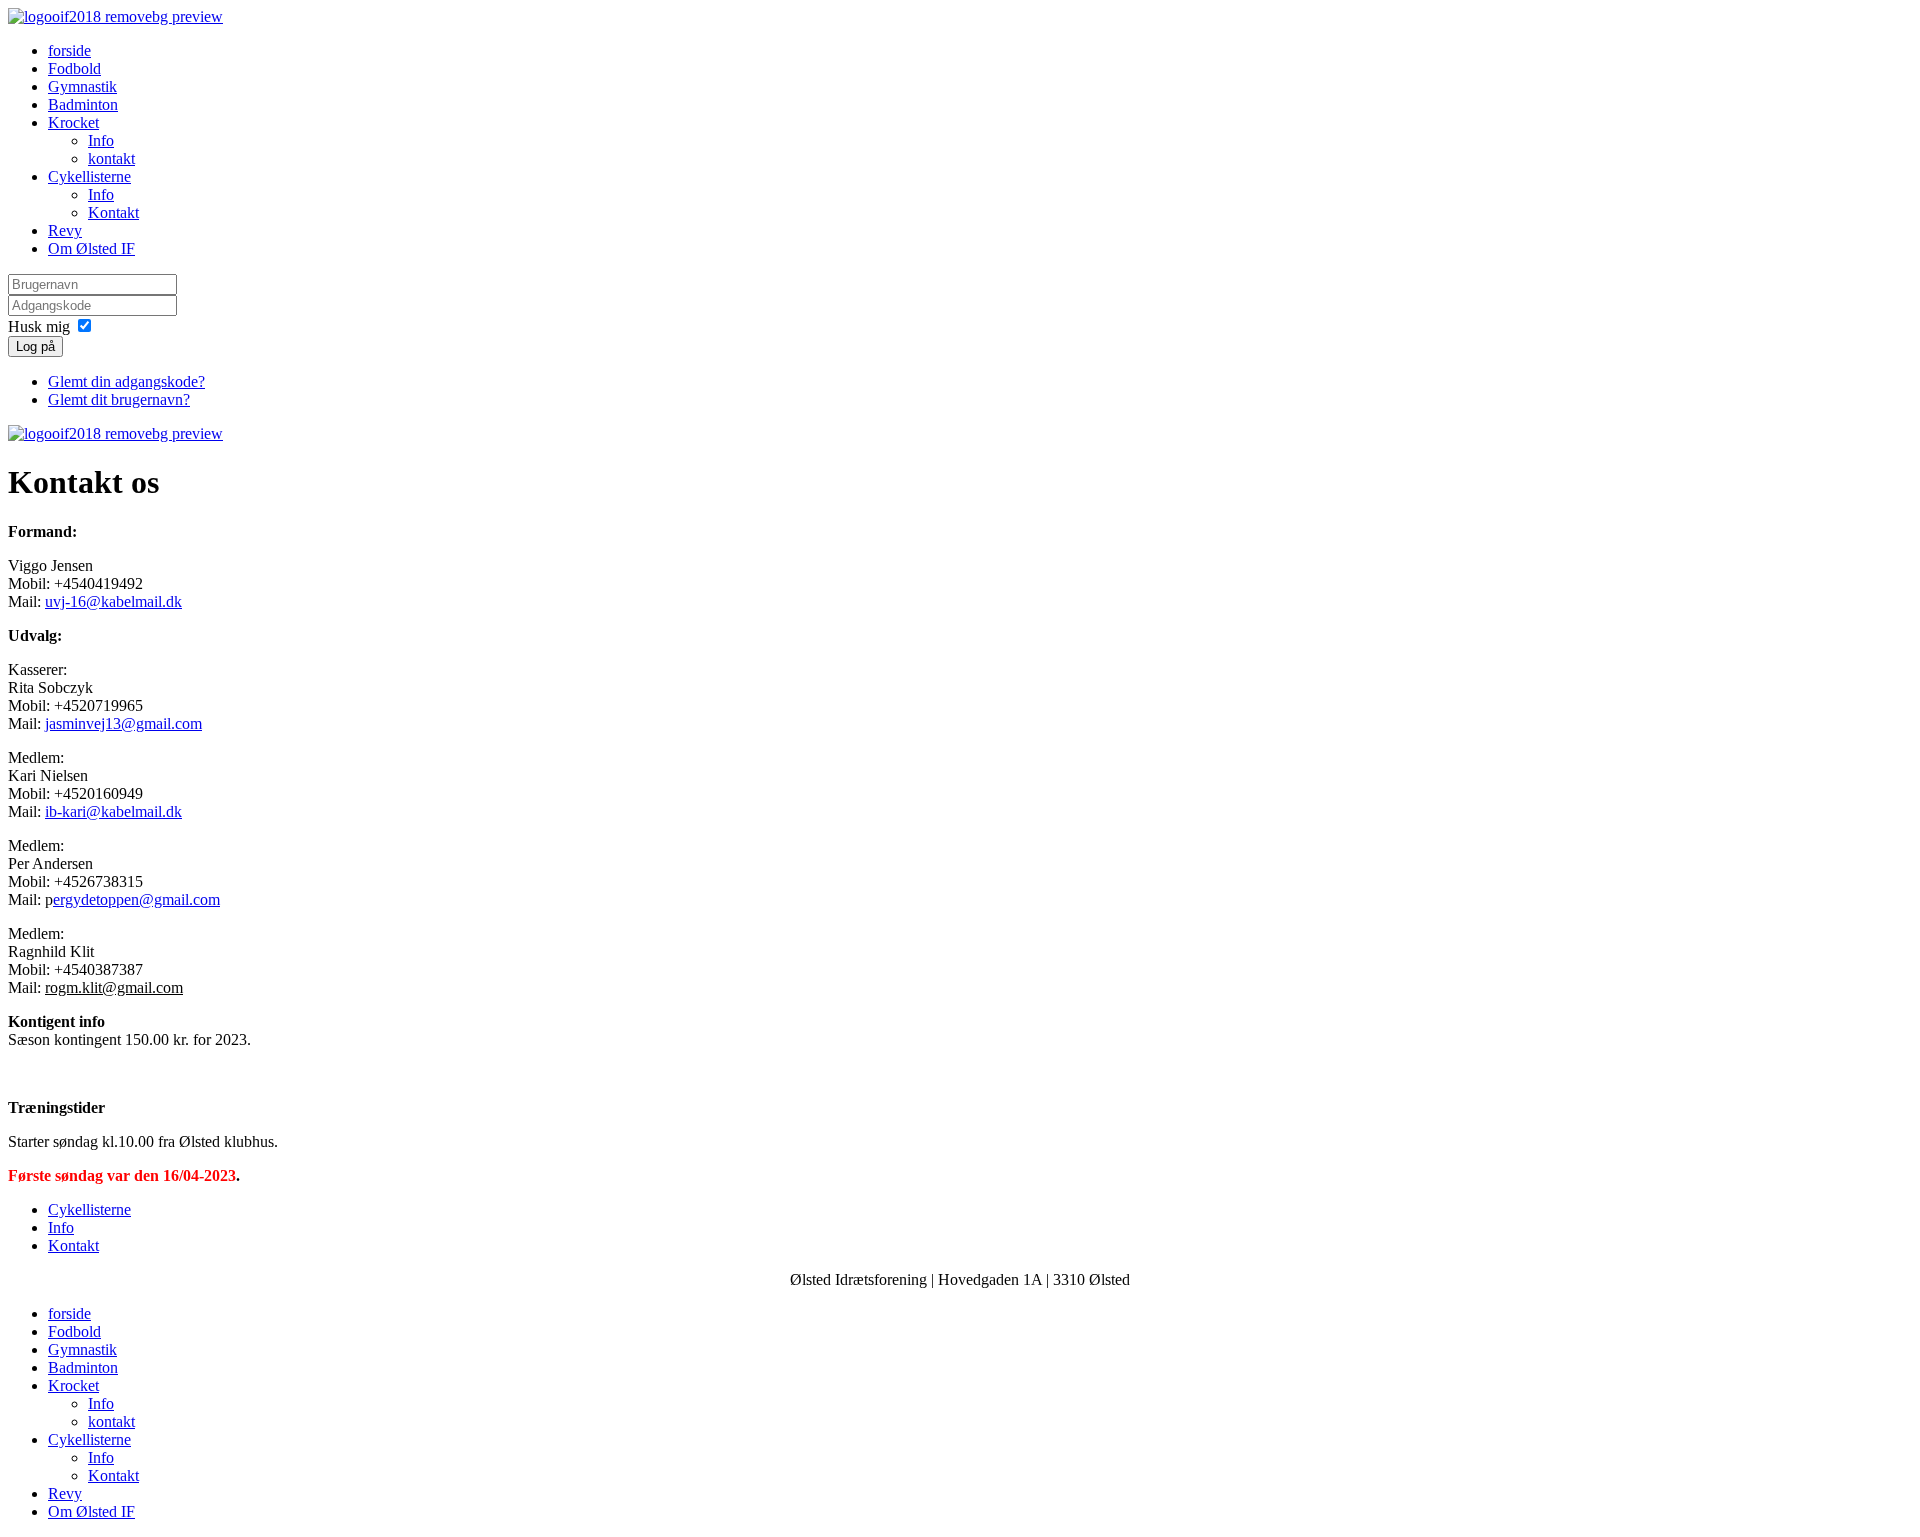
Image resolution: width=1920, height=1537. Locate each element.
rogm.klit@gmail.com (114, 987)
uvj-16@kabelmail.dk (113, 601)
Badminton (83, 104)
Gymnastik (82, 86)
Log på (35, 346)
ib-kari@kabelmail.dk (113, 811)
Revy (65, 230)
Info (101, 140)
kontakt (111, 158)
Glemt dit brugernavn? (119, 399)
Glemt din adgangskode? (126, 381)
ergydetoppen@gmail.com (136, 899)
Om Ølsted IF (91, 248)
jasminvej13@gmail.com (123, 723)
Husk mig (39, 326)
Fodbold (74, 68)
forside (69, 50)
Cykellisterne (89, 176)
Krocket (73, 122)
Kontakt (113, 212)
